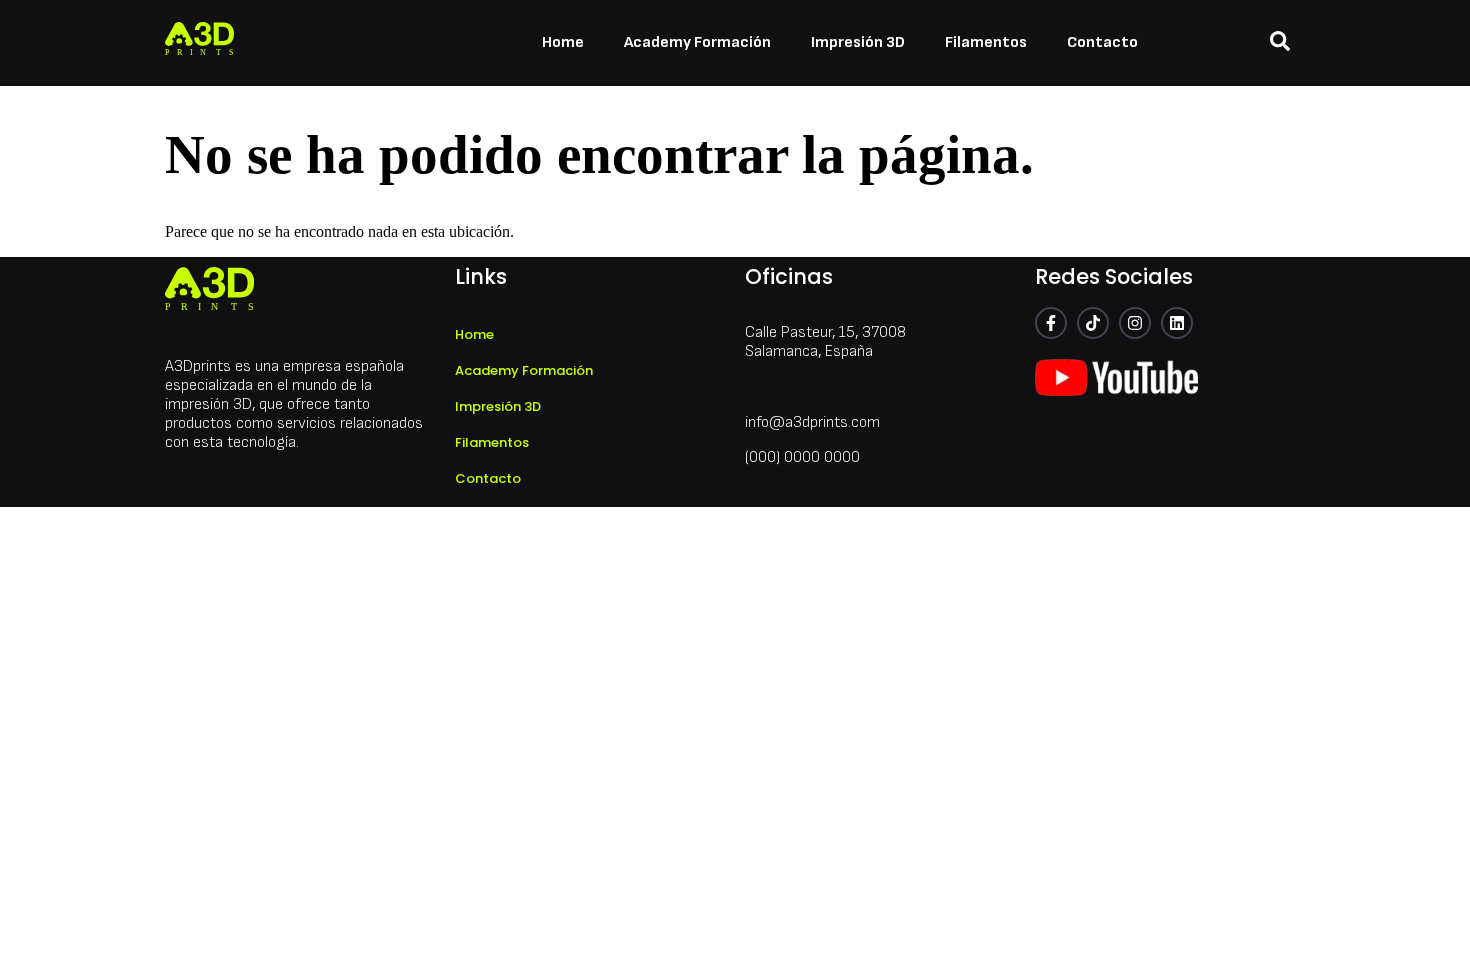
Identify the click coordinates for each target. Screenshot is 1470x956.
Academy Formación (697, 42)
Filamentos (986, 42)
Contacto (1102, 42)
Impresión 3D (858, 42)
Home (563, 42)
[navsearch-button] (1280, 43)
